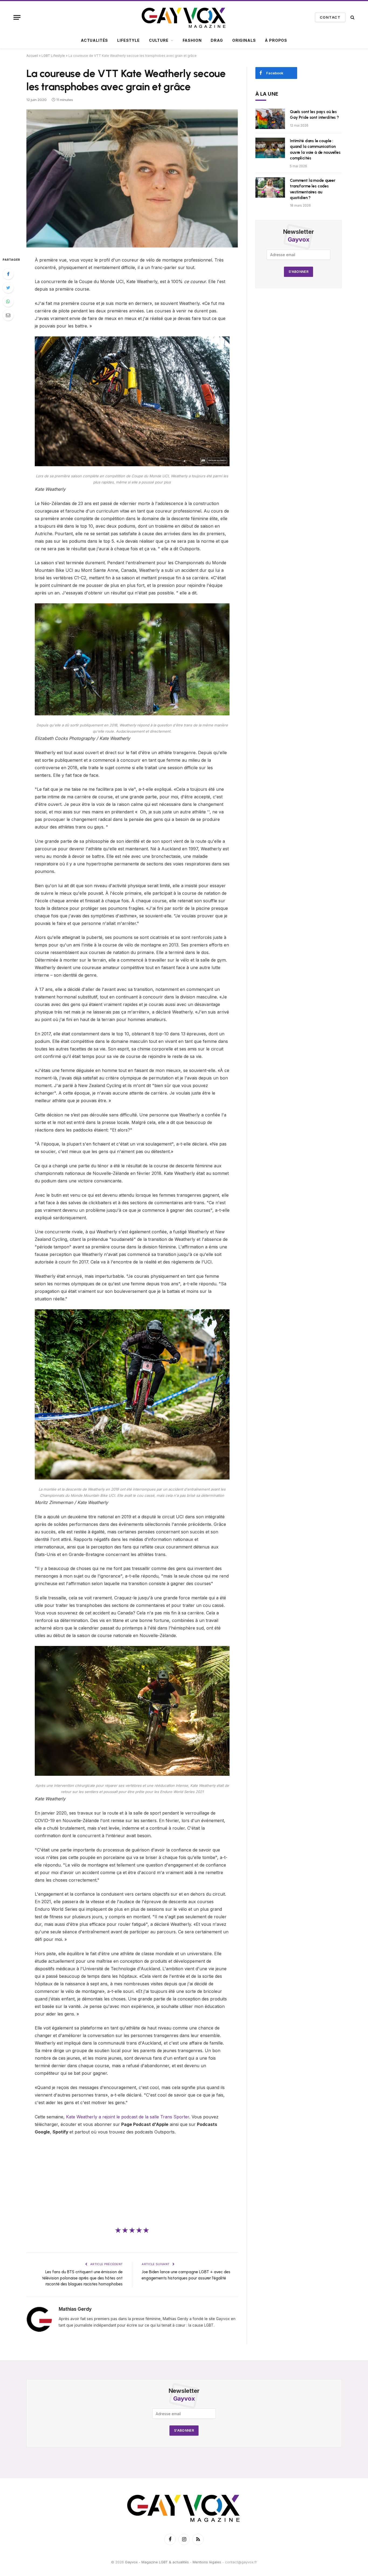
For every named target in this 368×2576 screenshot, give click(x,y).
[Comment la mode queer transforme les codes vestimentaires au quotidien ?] (270, 187)
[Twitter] (8, 288)
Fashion (192, 40)
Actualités (94, 40)
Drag (217, 40)
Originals (244, 40)
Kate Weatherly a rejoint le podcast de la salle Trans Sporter (128, 2117)
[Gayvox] (184, 17)
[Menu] (17, 17)
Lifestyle (129, 40)
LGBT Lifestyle (53, 56)
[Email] (8, 315)
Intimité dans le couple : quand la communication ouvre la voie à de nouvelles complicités (315, 149)
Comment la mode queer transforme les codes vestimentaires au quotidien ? (313, 189)
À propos (276, 40)
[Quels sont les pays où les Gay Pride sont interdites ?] (270, 119)
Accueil (32, 56)
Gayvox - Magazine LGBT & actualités (157, 2562)
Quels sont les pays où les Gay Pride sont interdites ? (314, 115)
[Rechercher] (352, 17)
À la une (267, 94)
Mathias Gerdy (75, 2309)
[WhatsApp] (8, 301)
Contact (330, 17)
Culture (159, 40)
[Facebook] (8, 274)
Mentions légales (207, 2562)
